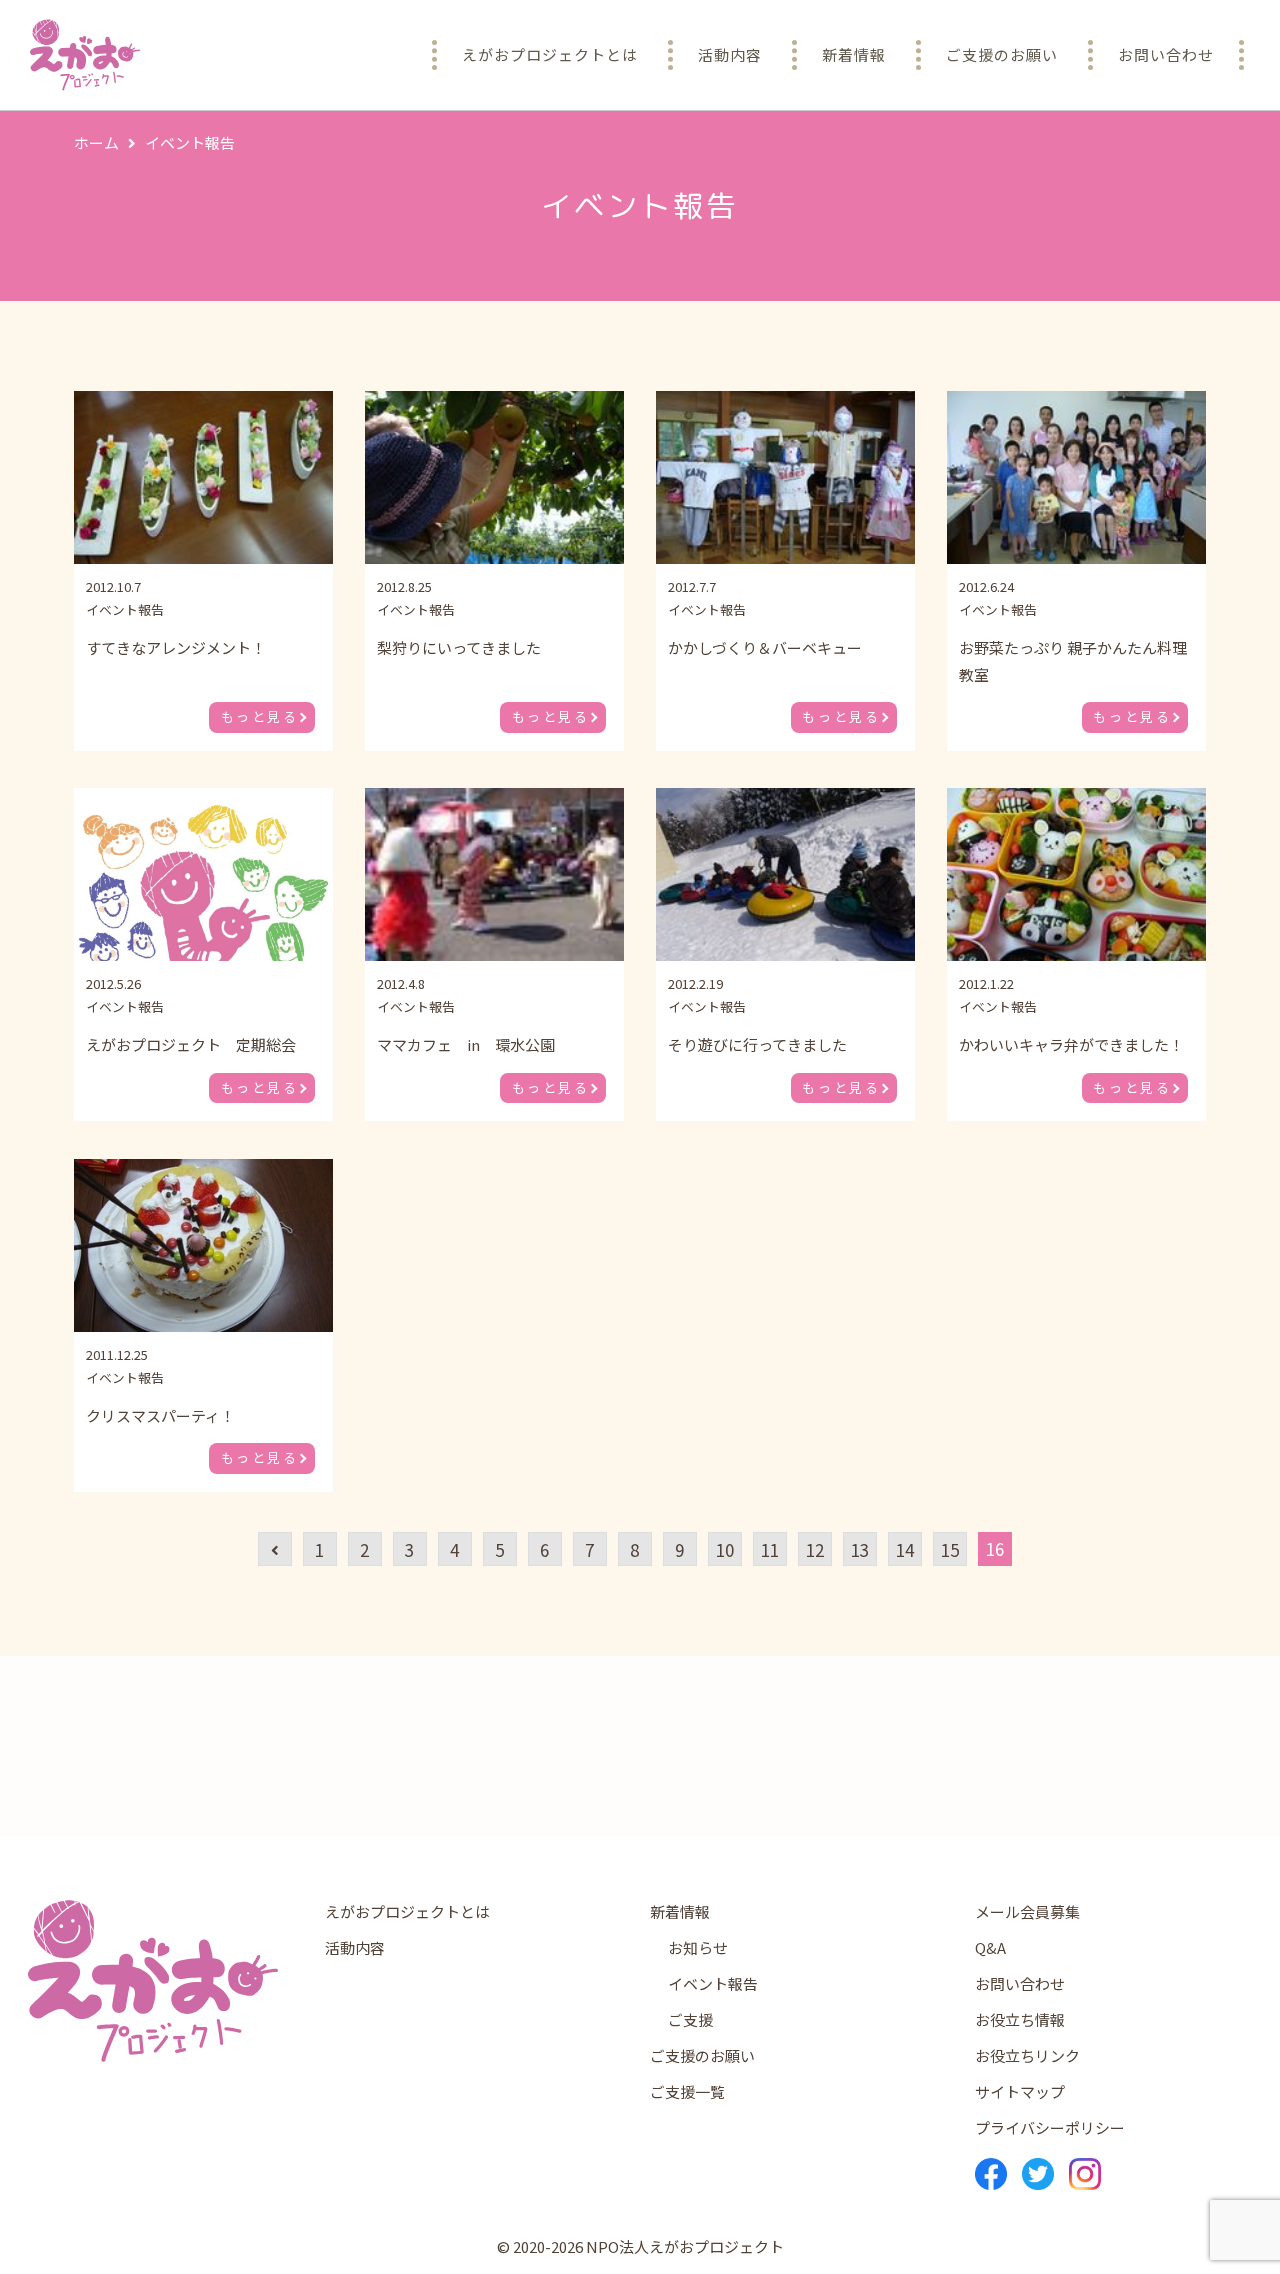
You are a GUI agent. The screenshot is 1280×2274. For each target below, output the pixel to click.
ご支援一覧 (687, 2091)
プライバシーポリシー (1050, 2127)
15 (950, 1549)
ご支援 (690, 2019)
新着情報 (680, 1911)
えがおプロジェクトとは (407, 1911)
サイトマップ (1020, 2091)
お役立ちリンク (1027, 2055)
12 (815, 1549)
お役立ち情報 (1020, 2019)
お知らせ (698, 1947)
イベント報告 (713, 1983)
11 (770, 1549)
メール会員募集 (1027, 1911)
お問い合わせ (1020, 1983)
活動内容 (355, 1947)
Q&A (990, 1947)
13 (860, 1549)
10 (725, 1549)
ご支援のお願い (702, 2055)
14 (905, 1549)
